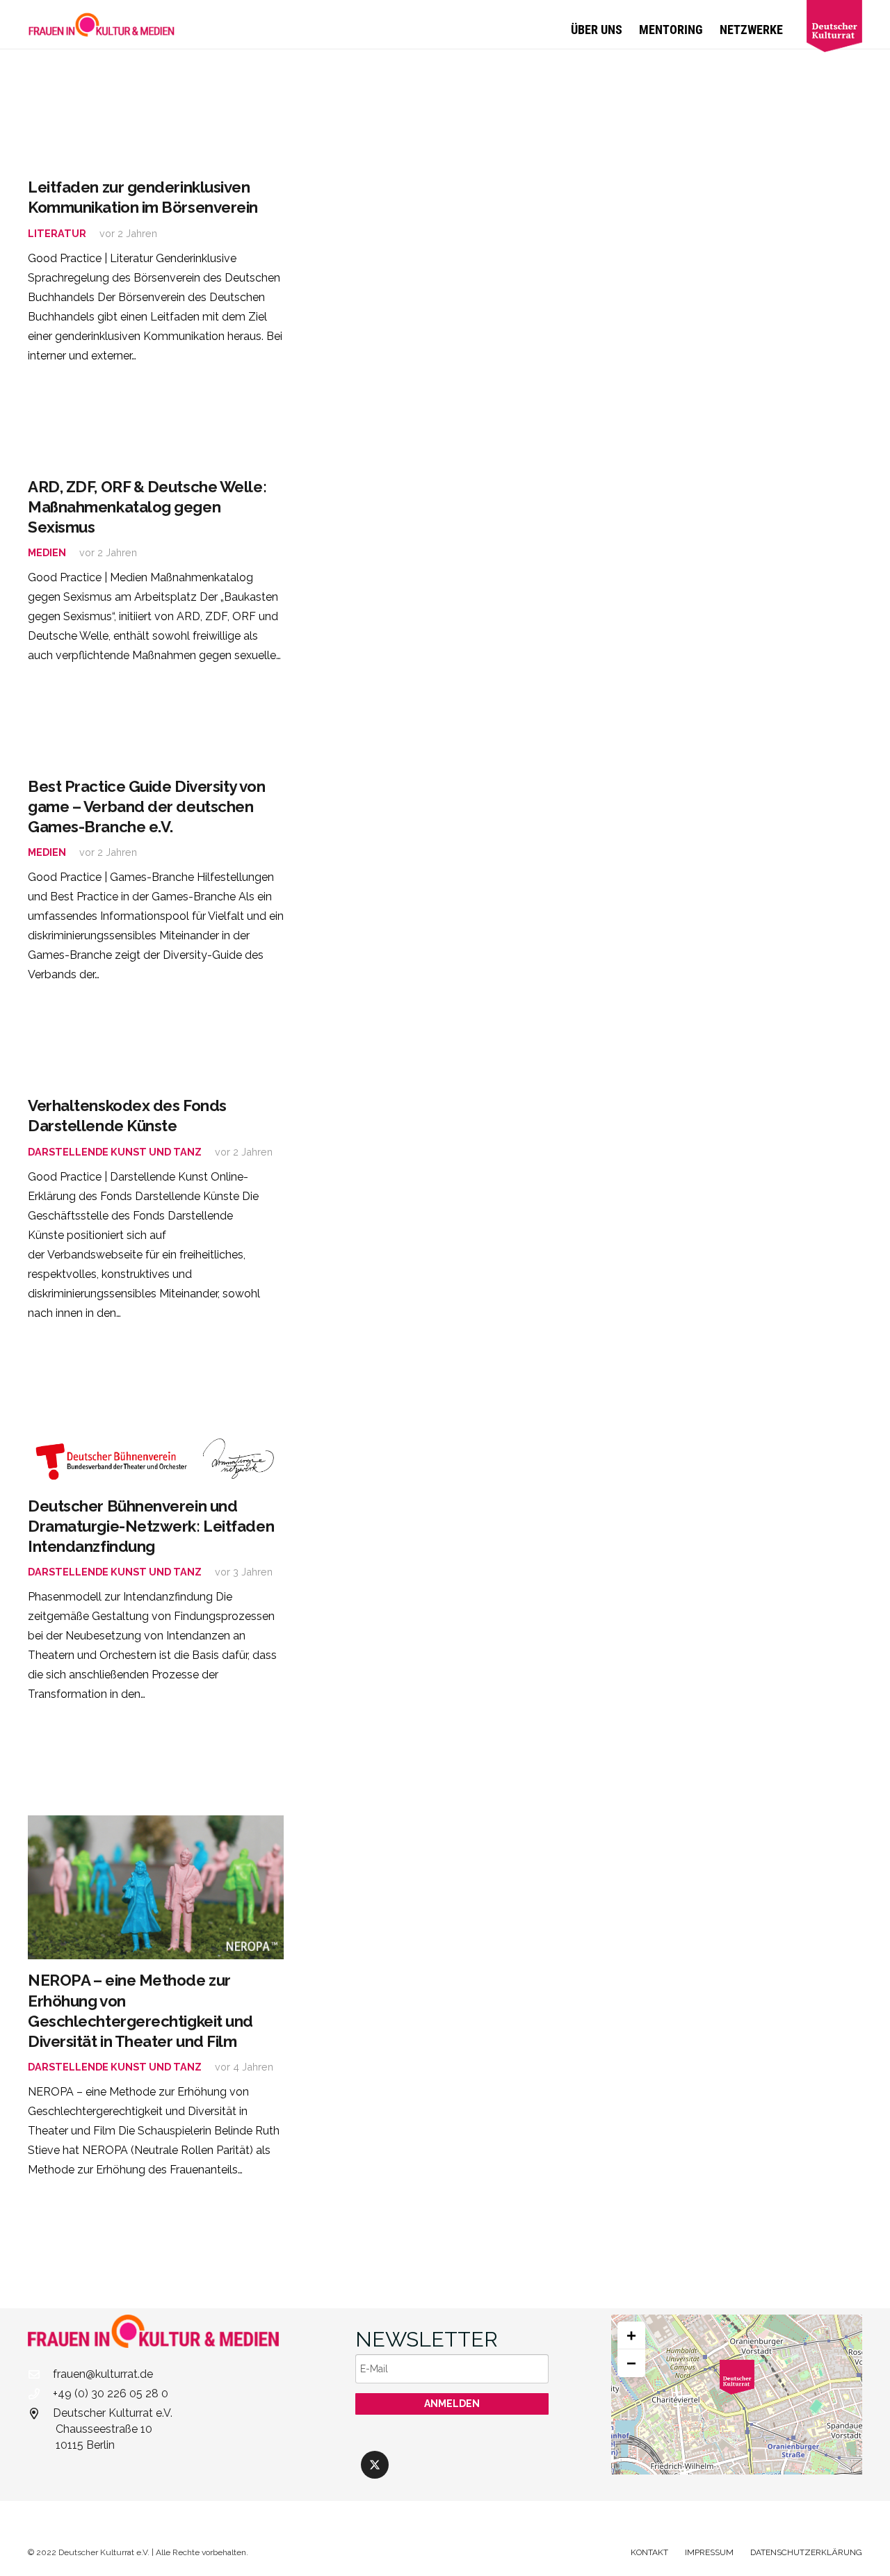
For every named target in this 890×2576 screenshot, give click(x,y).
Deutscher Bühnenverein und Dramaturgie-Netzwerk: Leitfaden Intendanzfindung (151, 1526)
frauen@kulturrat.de (103, 2374)
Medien (47, 552)
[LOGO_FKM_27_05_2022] (102, 24)
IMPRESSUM (709, 2552)
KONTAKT (649, 2552)
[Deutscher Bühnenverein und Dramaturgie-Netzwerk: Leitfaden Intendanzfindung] (156, 1460)
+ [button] (631, 2335)
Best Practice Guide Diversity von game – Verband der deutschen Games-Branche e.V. (146, 807)
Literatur (57, 233)
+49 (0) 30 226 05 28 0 (111, 2393)
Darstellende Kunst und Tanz (115, 1152)
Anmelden (452, 2404)
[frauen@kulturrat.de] (40, 2374)
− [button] (631, 2363)
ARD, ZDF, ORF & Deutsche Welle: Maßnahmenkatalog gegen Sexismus (147, 507)
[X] (375, 2465)
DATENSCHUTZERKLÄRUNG (806, 2552)
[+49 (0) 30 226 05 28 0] (40, 2394)
